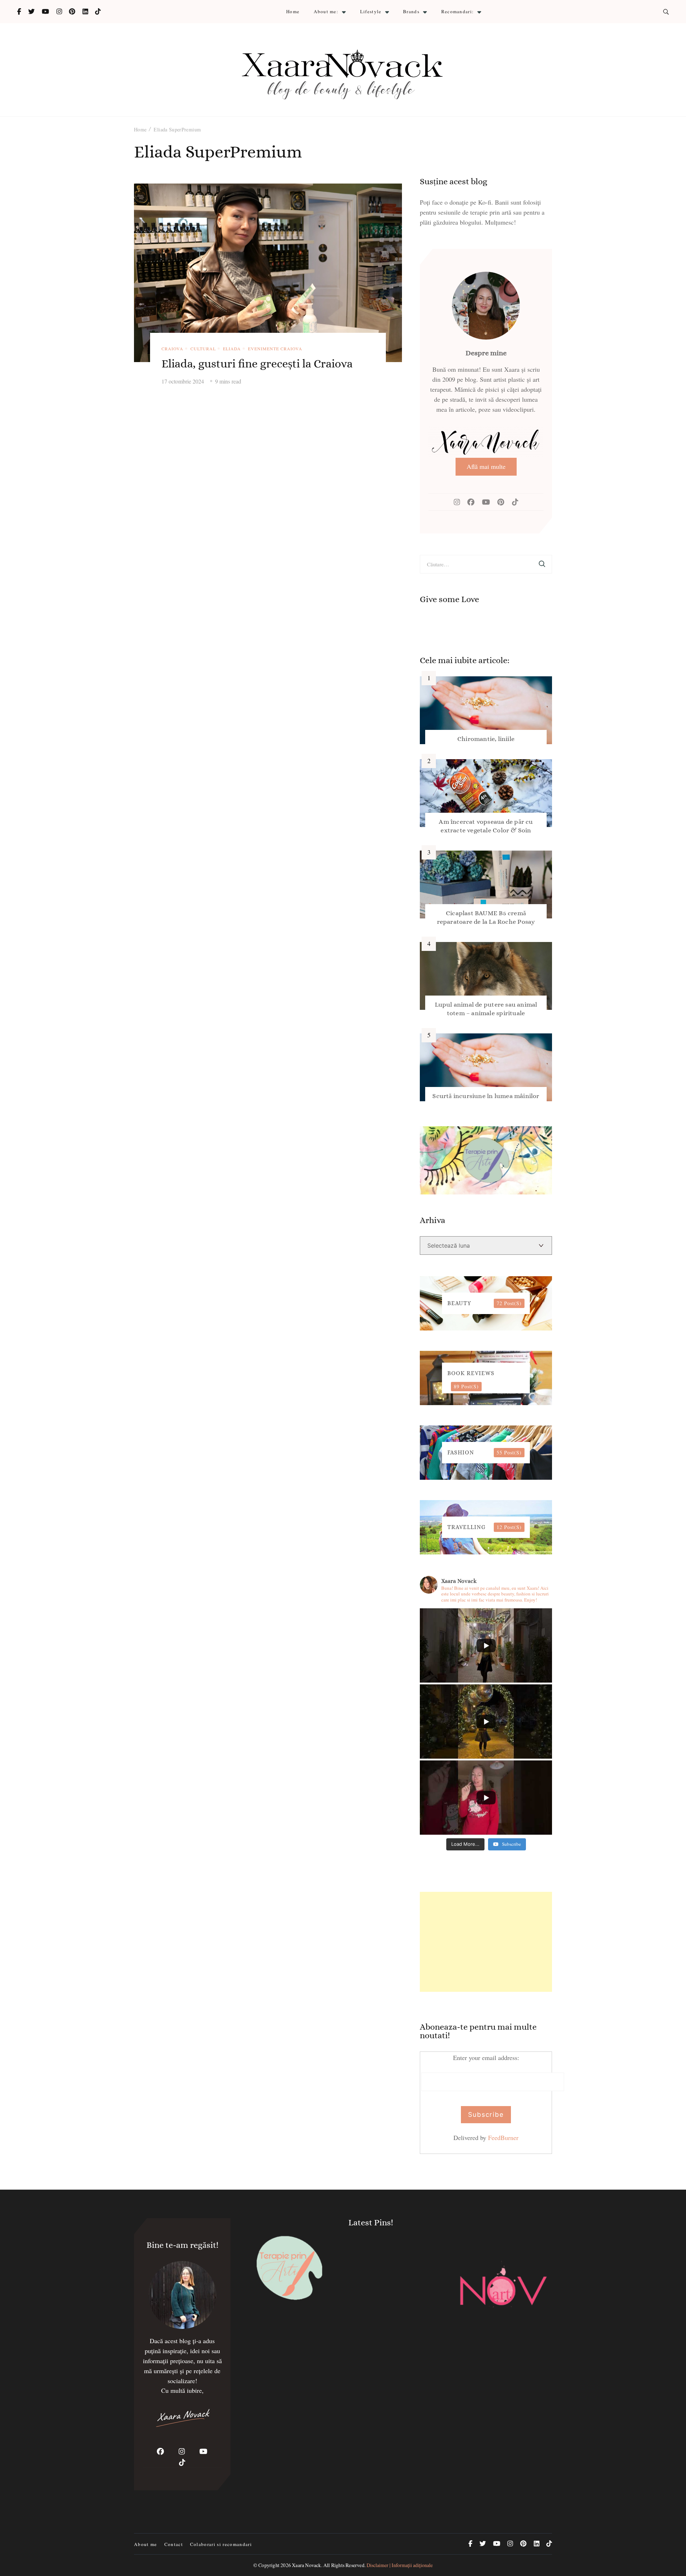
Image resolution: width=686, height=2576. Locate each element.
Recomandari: (458, 11)
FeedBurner (503, 2138)
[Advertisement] (486, 1942)
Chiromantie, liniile (486, 739)
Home (293, 11)
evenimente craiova (275, 349)
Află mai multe (486, 466)
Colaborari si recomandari (221, 2544)
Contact (174, 2544)
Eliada (232, 349)
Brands (411, 11)
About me (146, 2544)
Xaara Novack (306, 2565)
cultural (203, 349)
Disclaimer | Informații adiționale (400, 2565)
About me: (326, 11)
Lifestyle (371, 11)
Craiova (172, 349)
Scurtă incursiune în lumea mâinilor (486, 1096)
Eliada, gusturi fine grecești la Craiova (257, 364)
